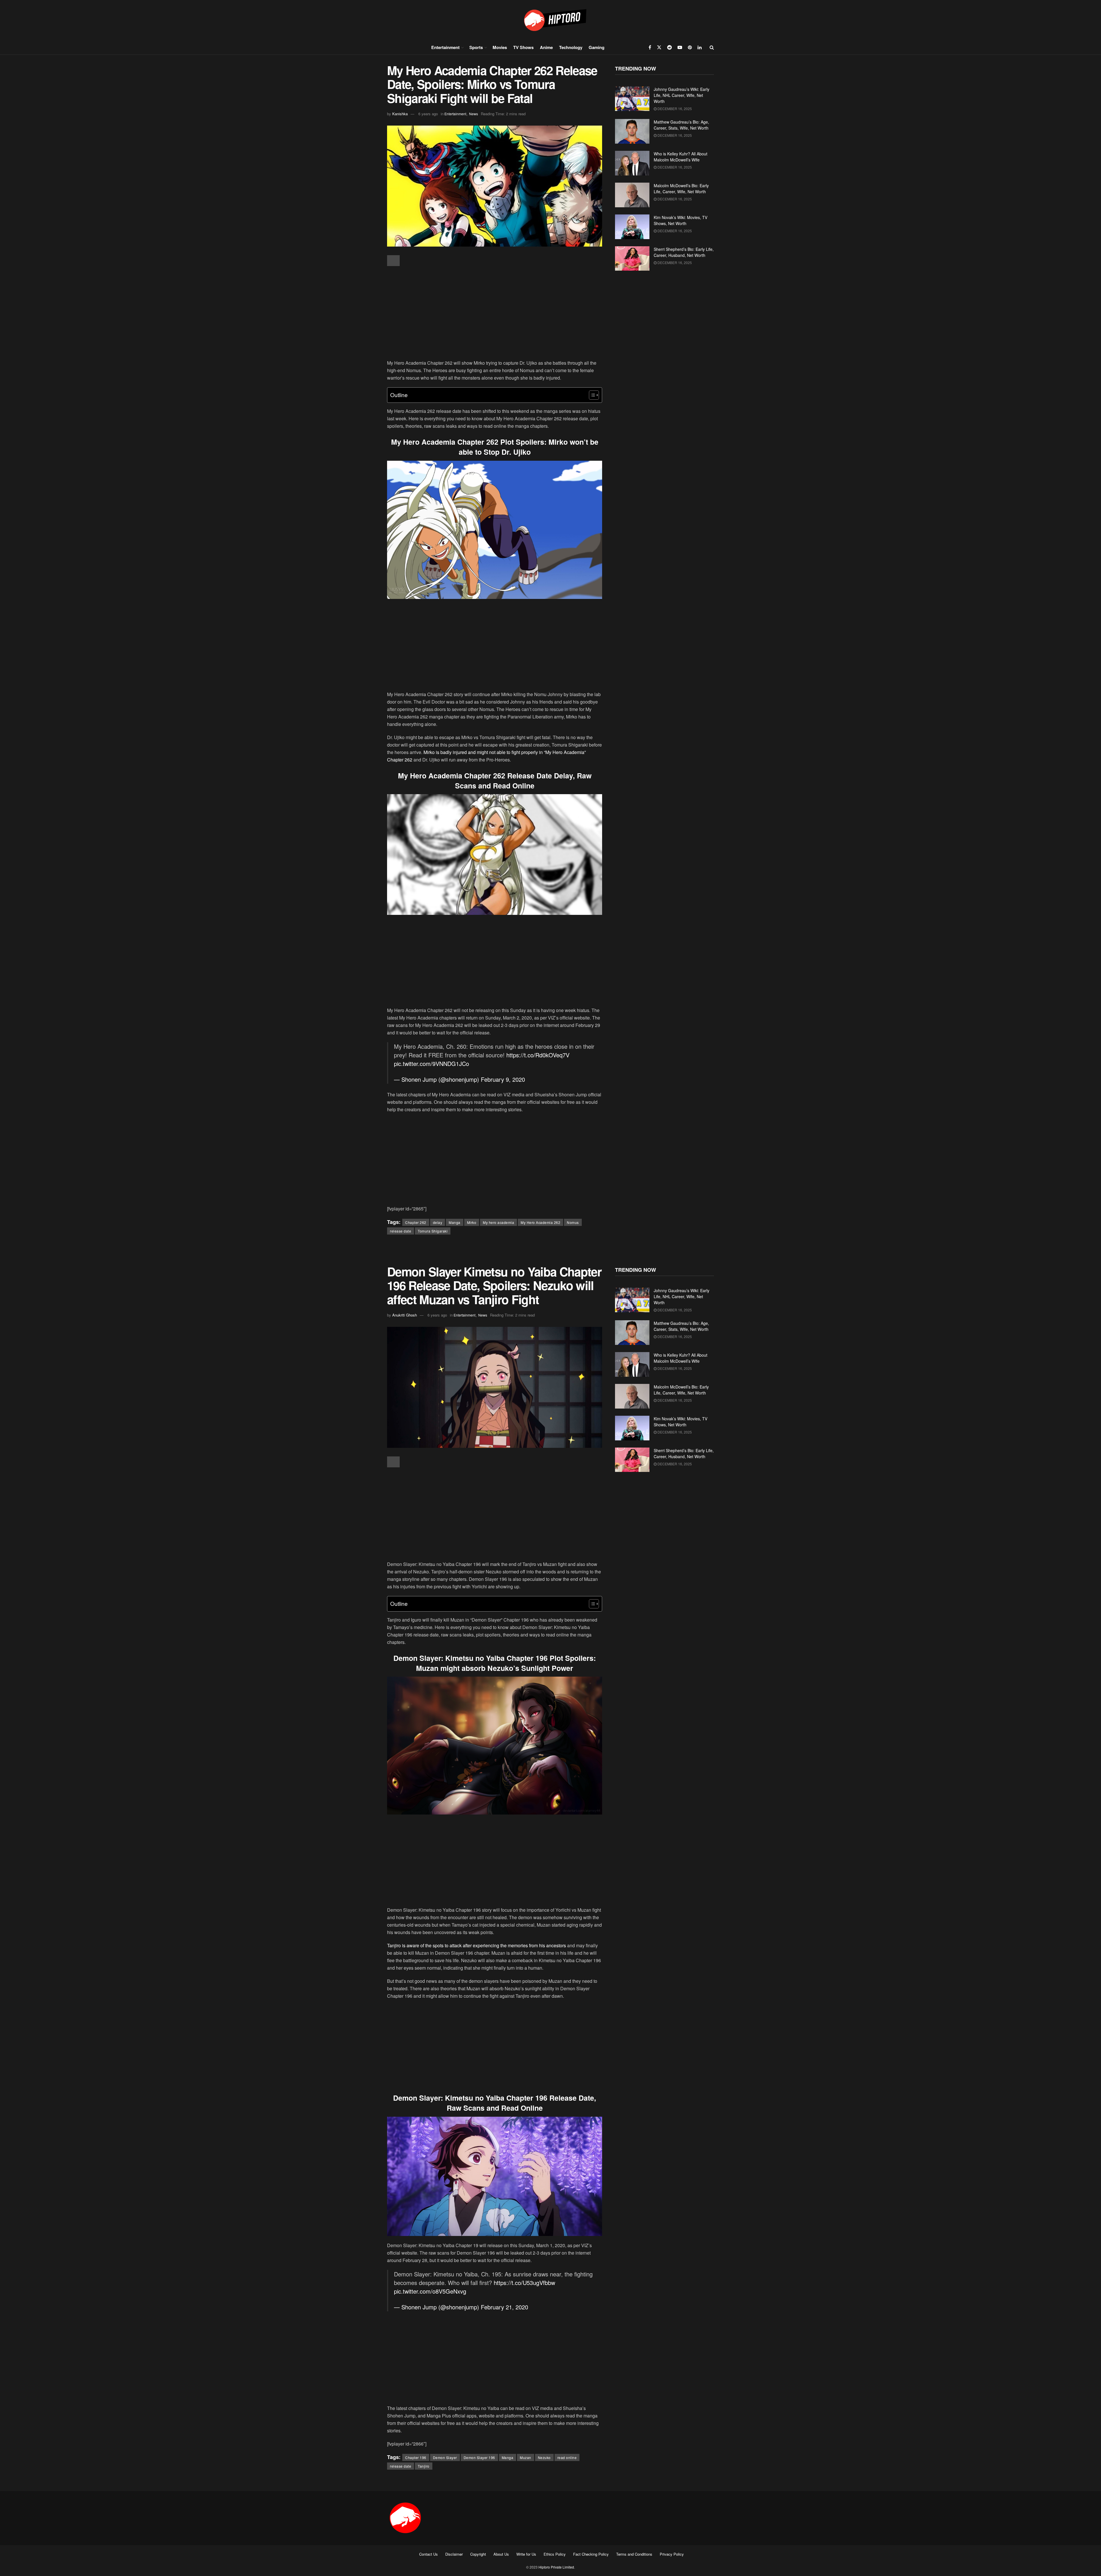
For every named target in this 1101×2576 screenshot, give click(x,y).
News (474, 114)
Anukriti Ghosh (405, 1315)
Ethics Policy (555, 2554)
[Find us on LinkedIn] (700, 47)
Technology (571, 47)
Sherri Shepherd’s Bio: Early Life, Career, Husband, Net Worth (684, 252)
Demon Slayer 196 (479, 2457)
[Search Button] (712, 47)
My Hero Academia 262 (540, 1222)
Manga (455, 1222)
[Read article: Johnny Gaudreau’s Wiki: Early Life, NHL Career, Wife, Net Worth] (632, 99)
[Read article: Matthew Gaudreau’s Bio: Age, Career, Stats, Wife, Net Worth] (632, 131)
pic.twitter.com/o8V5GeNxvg (430, 2291)
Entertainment (445, 47)
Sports (476, 47)
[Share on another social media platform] (393, 261)
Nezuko (544, 2457)
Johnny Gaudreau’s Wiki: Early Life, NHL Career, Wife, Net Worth (682, 95)
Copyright (478, 2554)
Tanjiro (424, 2466)
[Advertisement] (495, 313)
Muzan (526, 2457)
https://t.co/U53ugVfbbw (524, 2283)
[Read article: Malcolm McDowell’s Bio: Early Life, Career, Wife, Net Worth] (632, 195)
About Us (501, 2554)
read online (567, 2457)
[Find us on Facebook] (650, 47)
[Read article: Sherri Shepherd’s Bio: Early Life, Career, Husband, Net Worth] (632, 259)
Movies (500, 47)
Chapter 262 (416, 1222)
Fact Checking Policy (591, 2554)
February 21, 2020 (504, 2307)
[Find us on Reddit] (669, 47)
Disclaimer (454, 2554)
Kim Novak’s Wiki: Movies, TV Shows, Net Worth (681, 220)
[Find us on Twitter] (659, 47)
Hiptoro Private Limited (556, 2567)
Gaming (597, 47)
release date (401, 1231)
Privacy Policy (672, 2554)
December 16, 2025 (674, 109)
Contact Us (429, 2554)
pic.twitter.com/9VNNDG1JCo (432, 1064)
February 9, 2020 (503, 1079)
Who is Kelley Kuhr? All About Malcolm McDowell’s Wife (681, 157)
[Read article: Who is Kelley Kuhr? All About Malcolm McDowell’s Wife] (632, 163)
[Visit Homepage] (550, 20)
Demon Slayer (445, 2457)
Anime (546, 47)
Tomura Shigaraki (433, 1231)
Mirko (472, 1222)
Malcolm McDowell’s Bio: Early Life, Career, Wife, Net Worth (681, 189)
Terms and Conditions (634, 2554)
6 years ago (428, 114)
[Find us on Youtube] (680, 47)
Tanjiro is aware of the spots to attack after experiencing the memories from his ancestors (477, 1945)
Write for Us (526, 2554)
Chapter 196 (416, 2457)
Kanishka (400, 114)
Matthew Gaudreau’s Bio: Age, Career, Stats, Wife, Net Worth (681, 125)
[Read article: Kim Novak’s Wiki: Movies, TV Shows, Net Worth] (632, 227)
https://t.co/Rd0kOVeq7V (538, 1055)
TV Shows (523, 47)
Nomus (573, 1222)
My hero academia (498, 1222)
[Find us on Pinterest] (690, 47)
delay (438, 1222)
